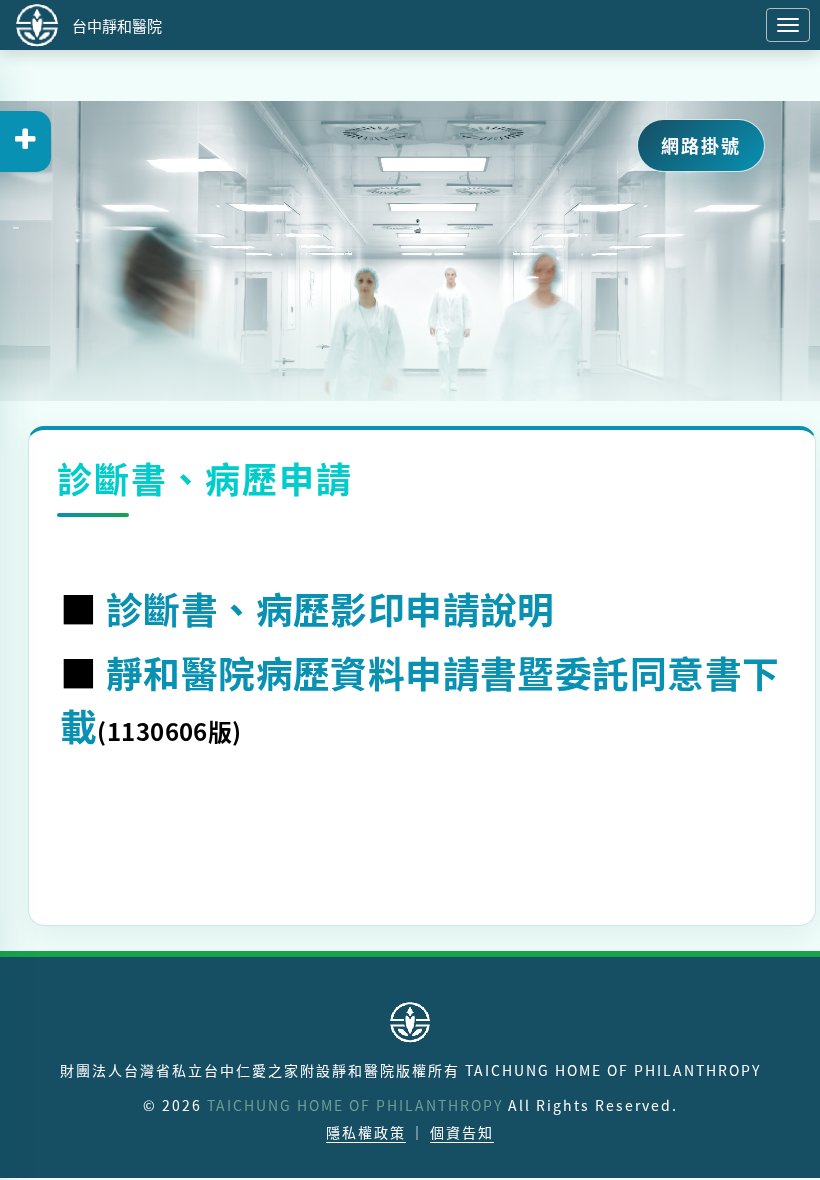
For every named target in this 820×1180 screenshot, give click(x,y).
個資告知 (462, 1132)
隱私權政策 (366, 1132)
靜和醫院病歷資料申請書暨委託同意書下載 (419, 698)
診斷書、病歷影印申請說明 (330, 608)
